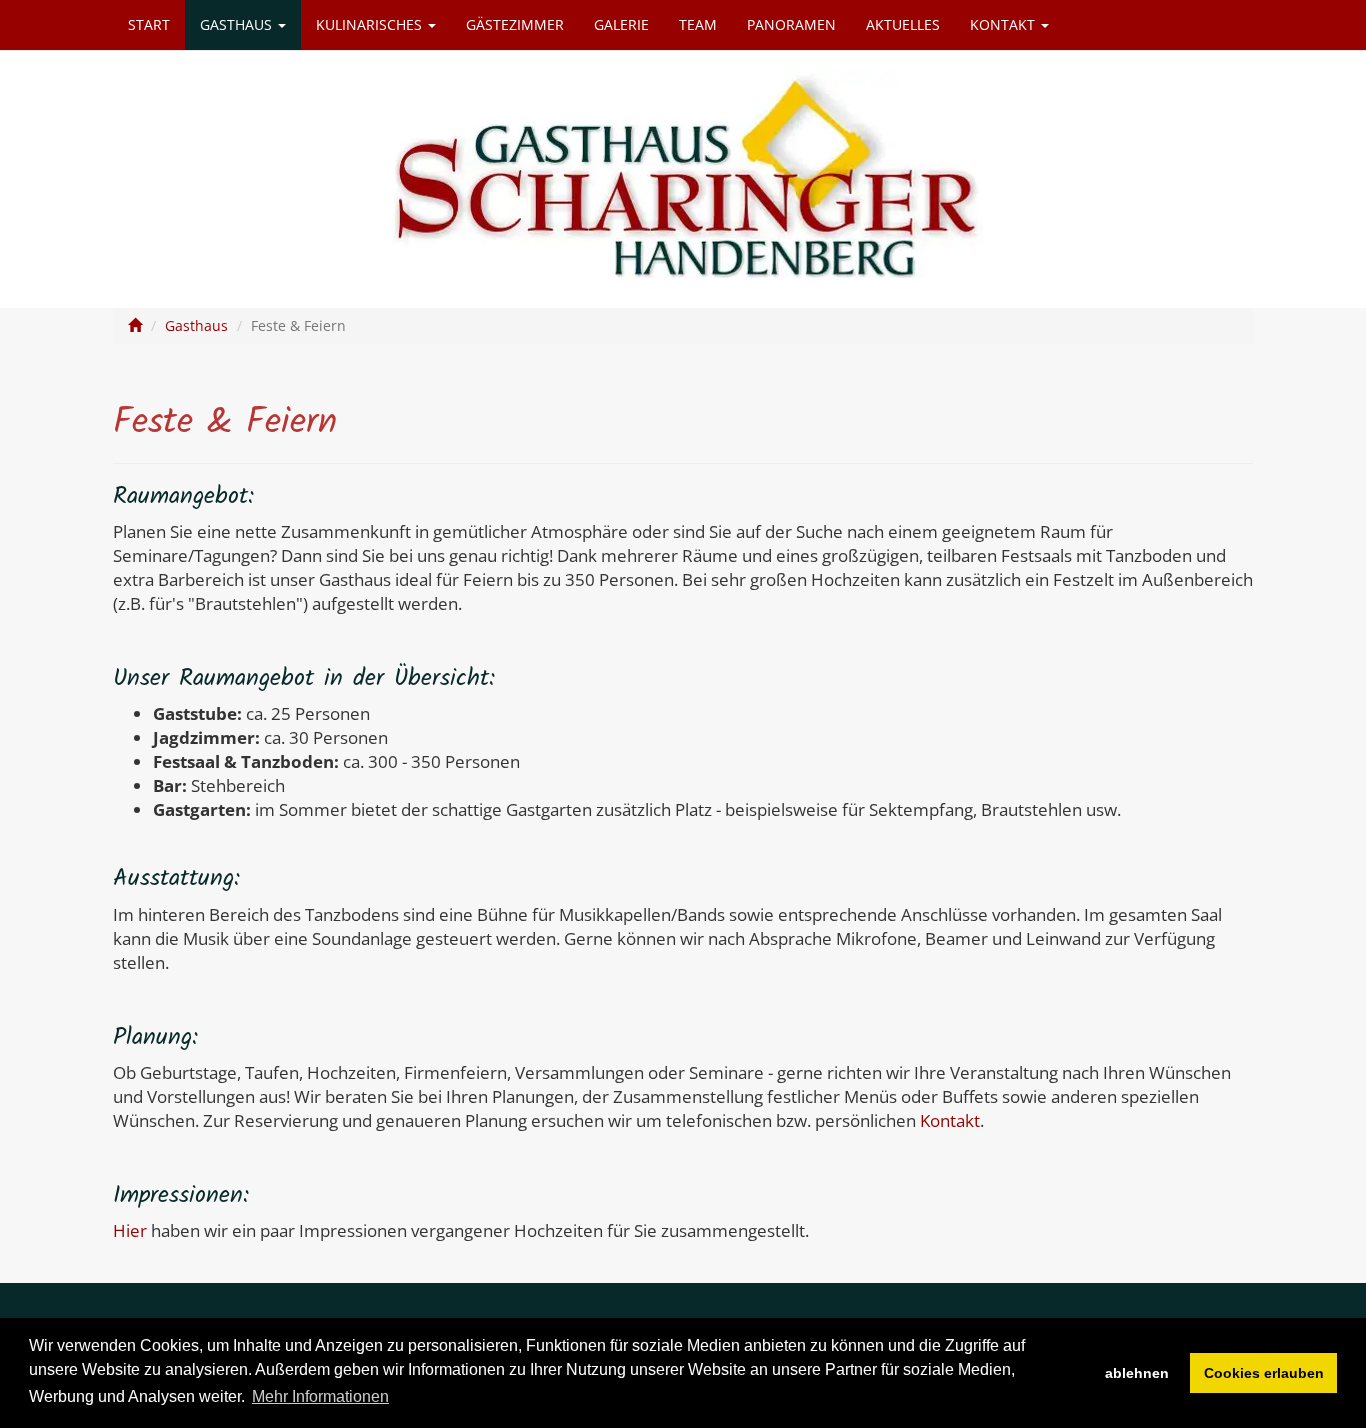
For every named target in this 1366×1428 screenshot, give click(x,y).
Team (698, 24)
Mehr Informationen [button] (320, 1396)
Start (149, 24)
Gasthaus (238, 24)
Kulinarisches (371, 24)
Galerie (621, 24)
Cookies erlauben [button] (1264, 1373)
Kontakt (1004, 24)
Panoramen (791, 24)
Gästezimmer (515, 24)
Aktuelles (903, 24)
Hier (130, 1230)
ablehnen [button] (1137, 1373)
